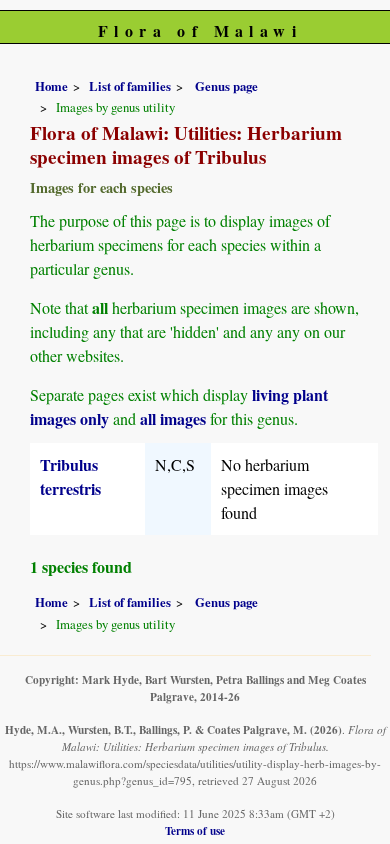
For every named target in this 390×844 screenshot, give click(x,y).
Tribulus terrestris (70, 476)
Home (51, 86)
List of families (130, 86)
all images (173, 418)
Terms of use (195, 830)
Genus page (226, 86)
